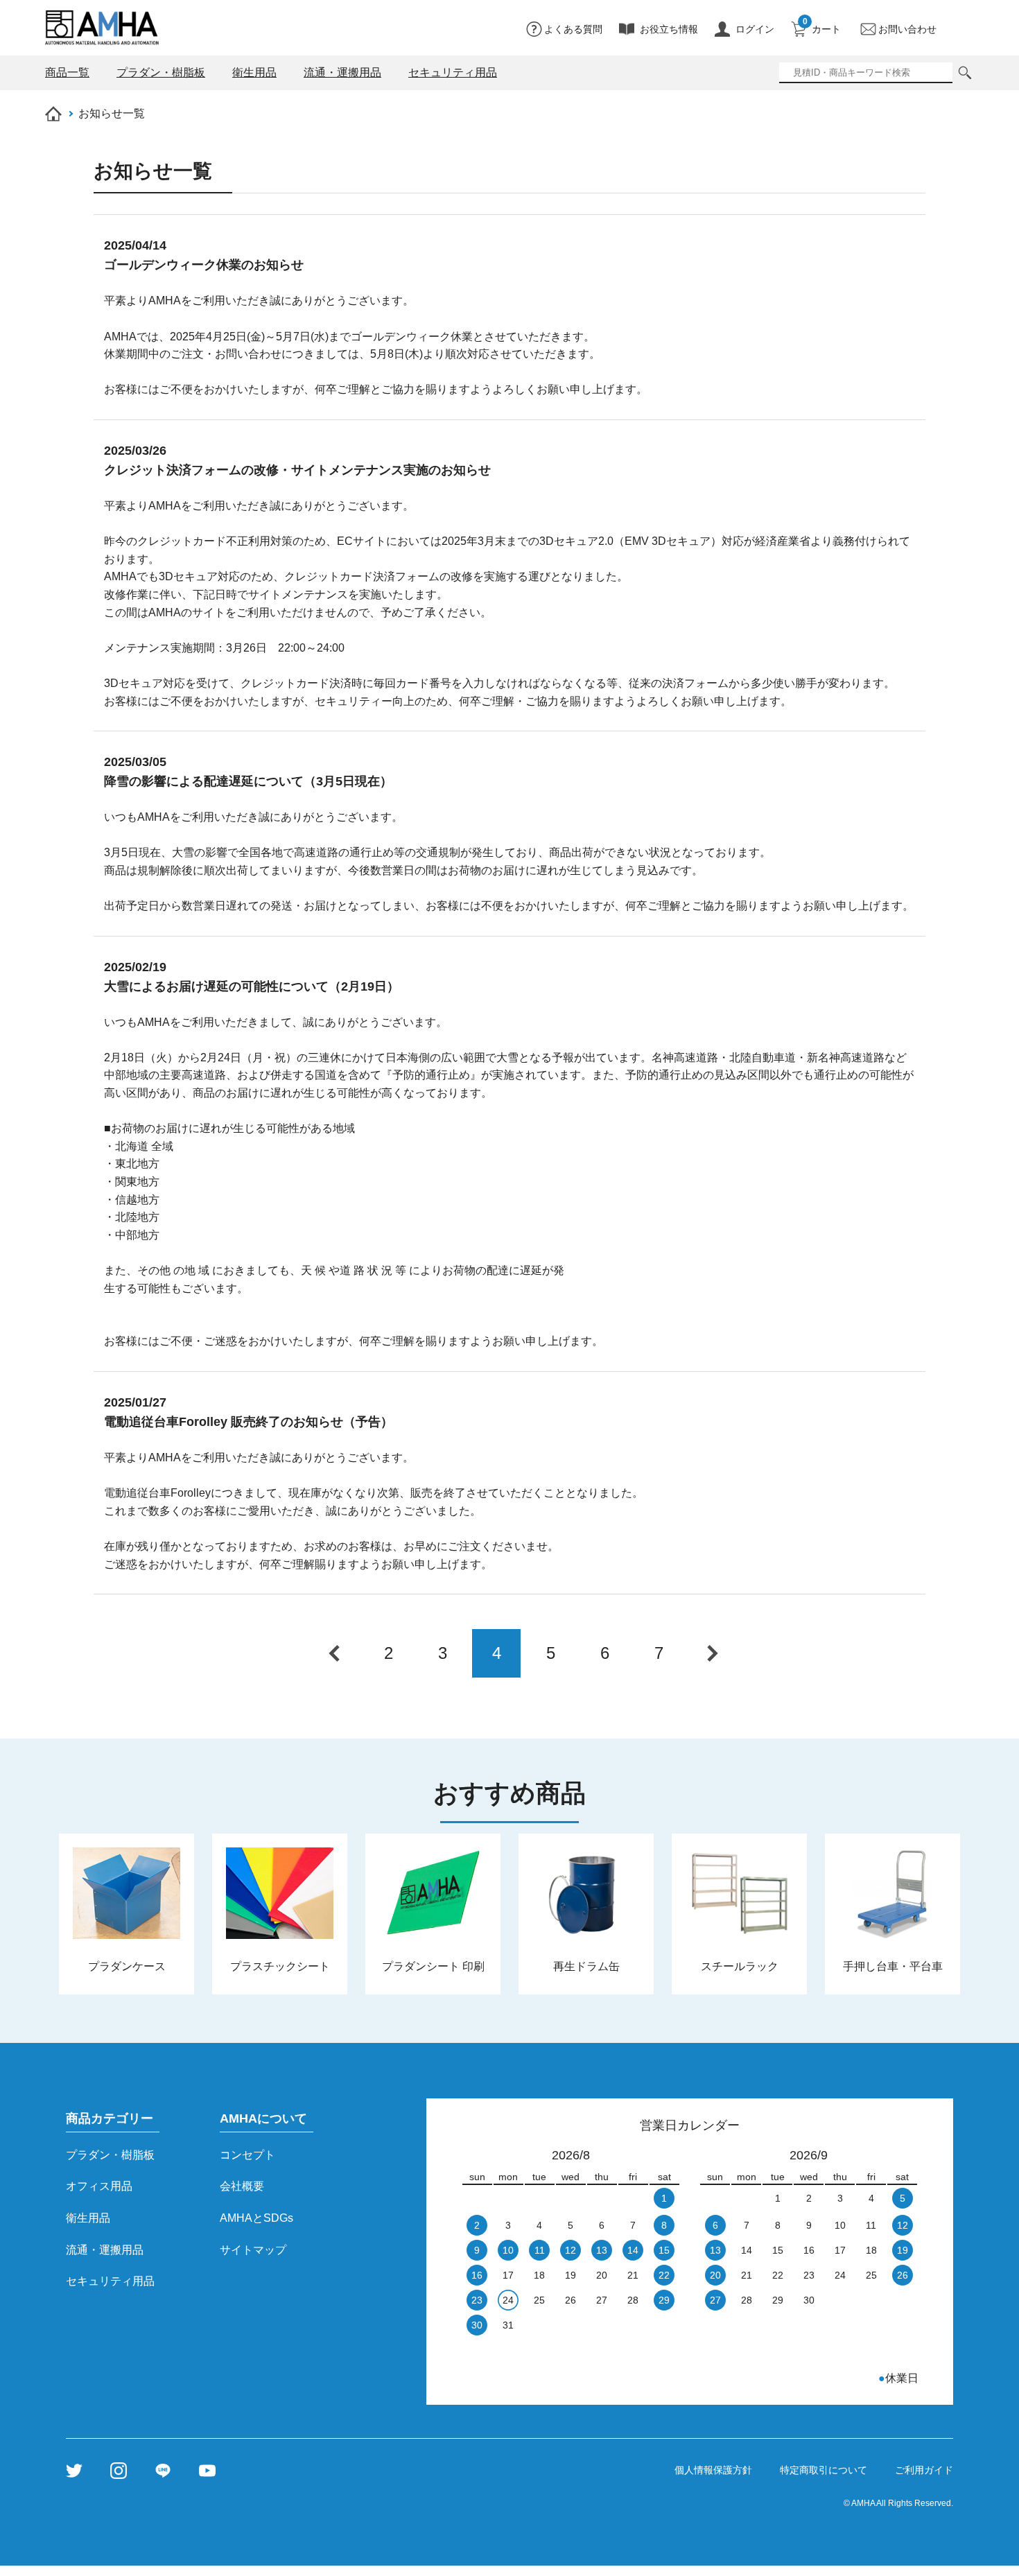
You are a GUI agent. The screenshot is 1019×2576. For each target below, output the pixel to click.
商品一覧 (67, 72)
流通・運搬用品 (105, 2250)
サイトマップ (253, 2250)
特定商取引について (824, 2470)
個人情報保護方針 (713, 2470)
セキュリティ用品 (110, 2281)
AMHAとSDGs (256, 2218)
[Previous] (334, 1653)
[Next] (713, 1653)
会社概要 (242, 2186)
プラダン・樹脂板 (110, 2155)
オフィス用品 (99, 2186)
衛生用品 (88, 2218)
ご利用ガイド (924, 2470)
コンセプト (247, 2155)
